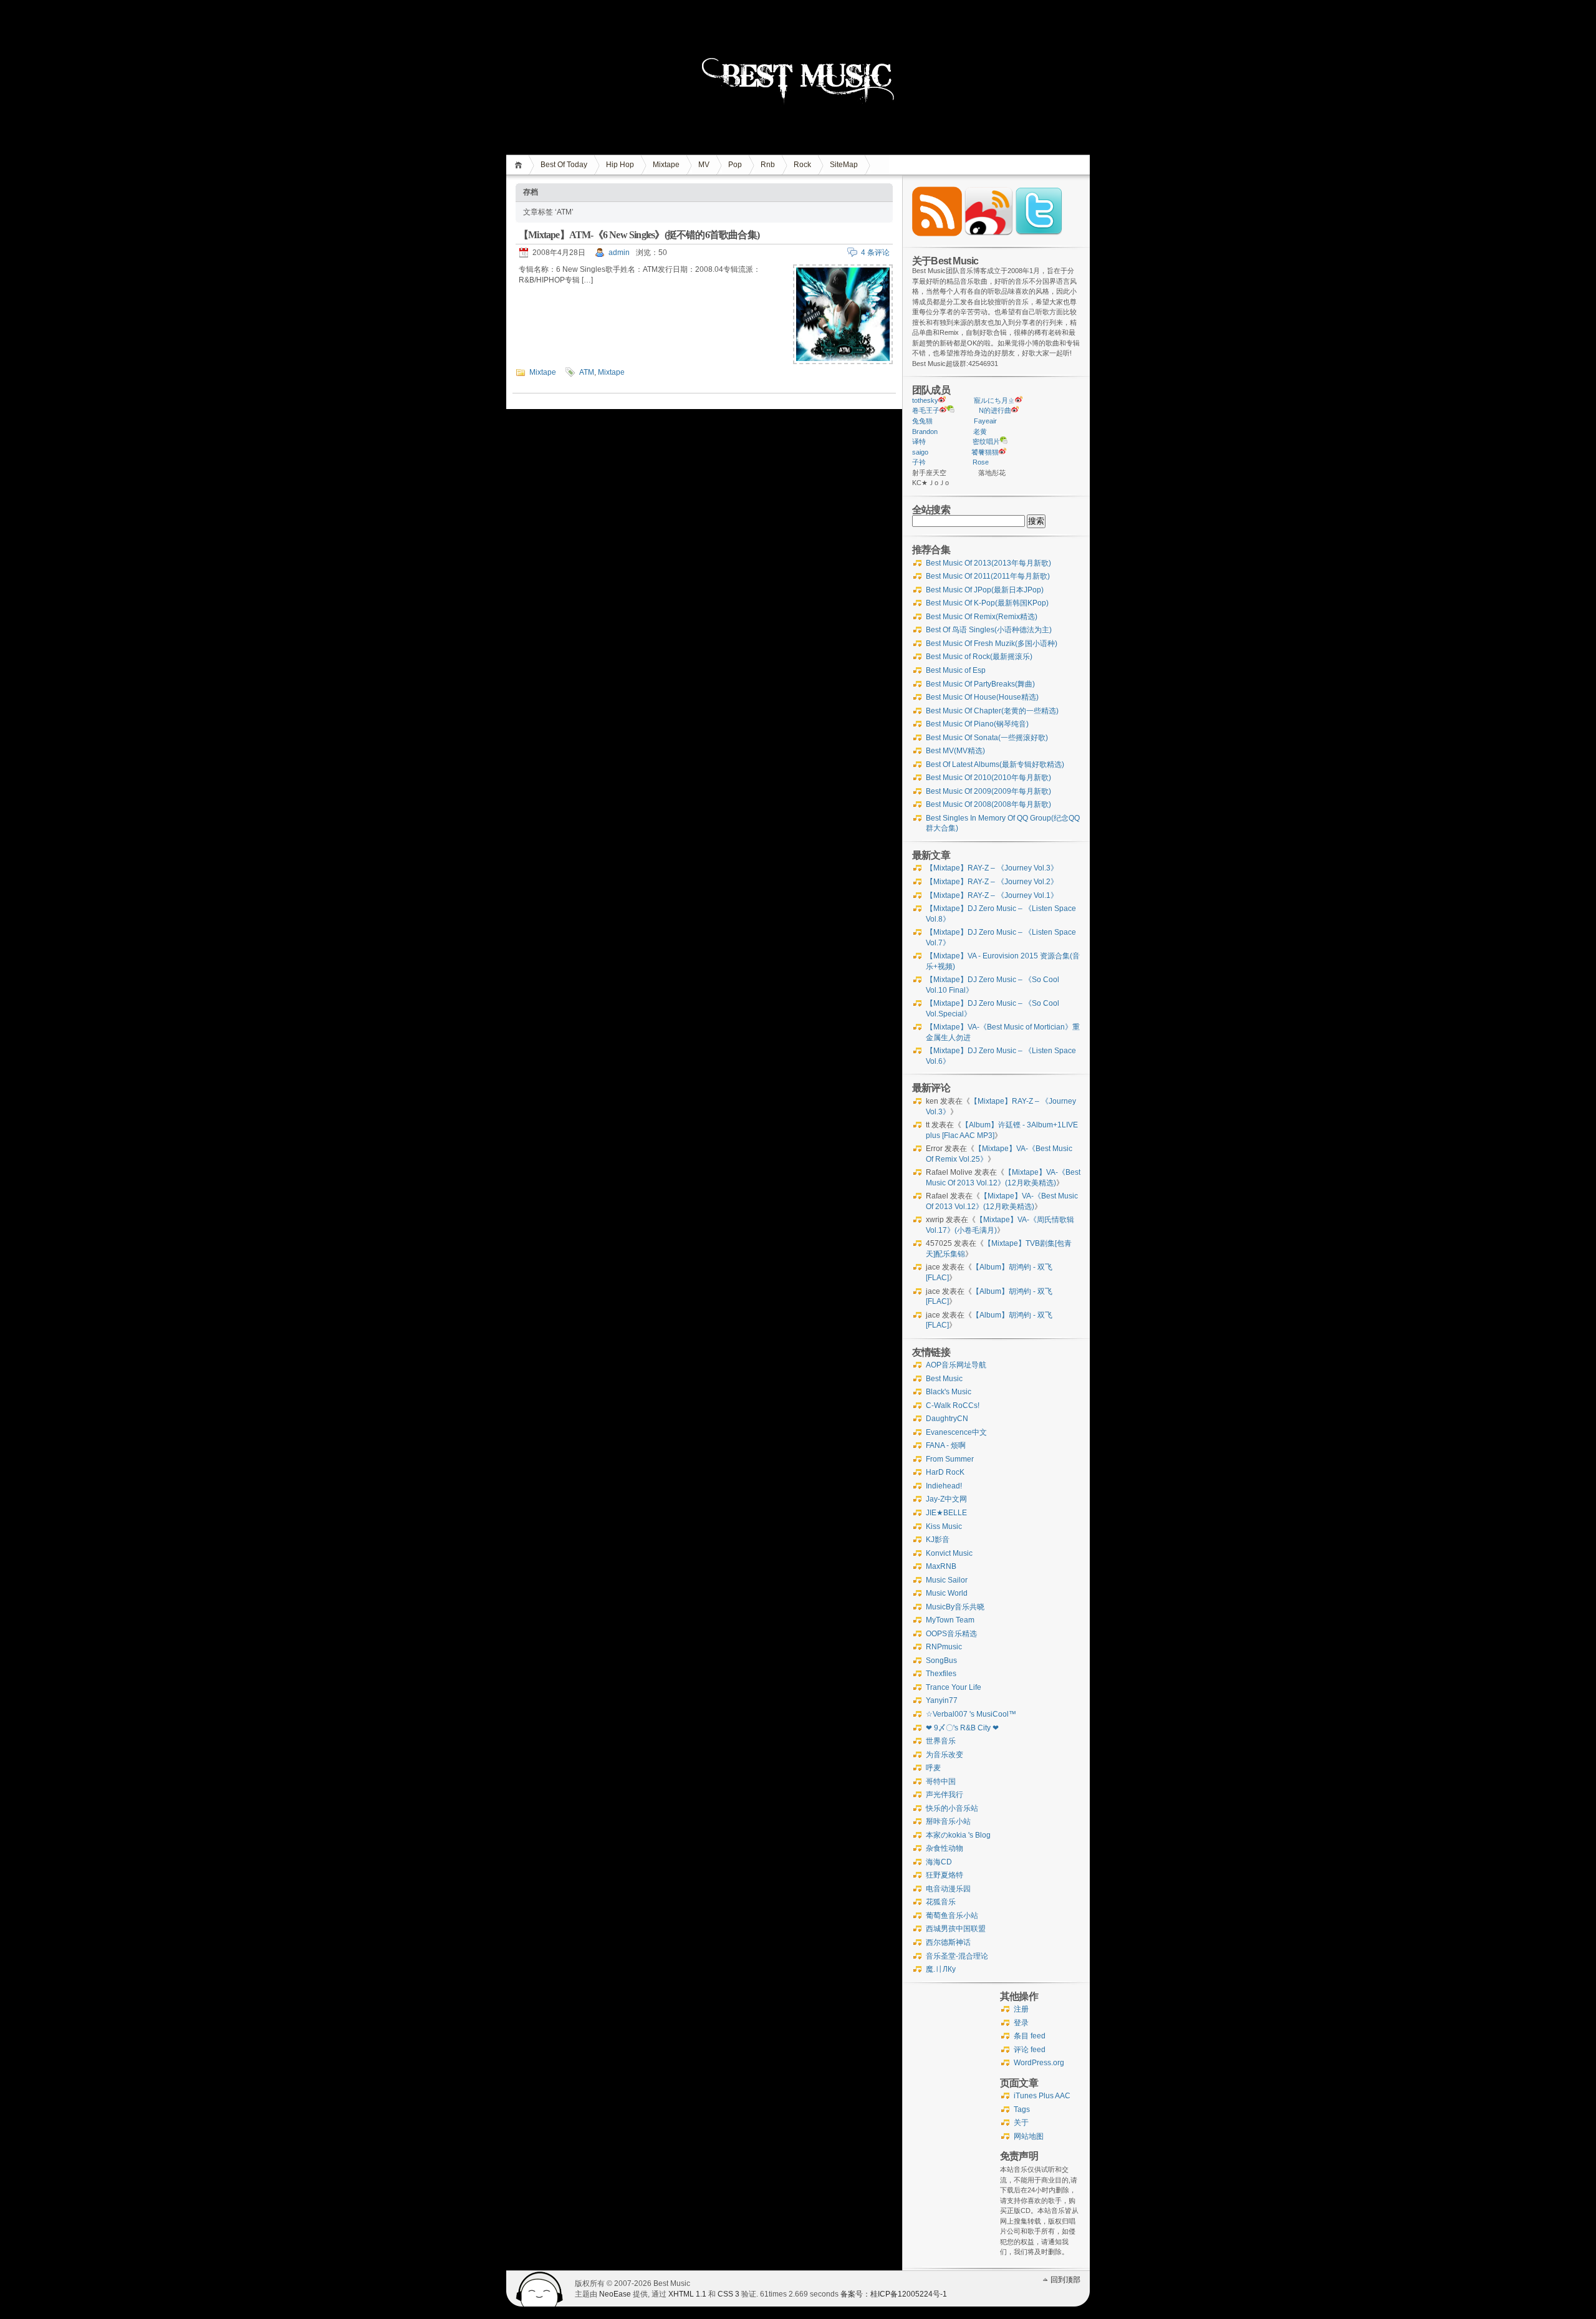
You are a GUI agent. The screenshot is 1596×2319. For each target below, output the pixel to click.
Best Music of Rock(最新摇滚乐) (979, 657)
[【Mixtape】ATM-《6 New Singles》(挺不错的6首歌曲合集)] (843, 362)
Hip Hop (620, 165)
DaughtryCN (947, 1419)
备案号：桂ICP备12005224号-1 (894, 2294)
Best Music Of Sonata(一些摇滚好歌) (987, 738)
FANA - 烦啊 (946, 1445)
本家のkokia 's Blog (958, 1835)
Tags (1022, 2109)
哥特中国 (941, 1781)
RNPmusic (944, 1647)
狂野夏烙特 (945, 1875)
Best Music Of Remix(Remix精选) (982, 617)
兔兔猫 (922, 421)
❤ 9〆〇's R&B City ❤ (962, 1728)
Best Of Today (564, 165)
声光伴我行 (945, 1795)
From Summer (950, 1459)
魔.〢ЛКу (941, 1969)
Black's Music (949, 1392)
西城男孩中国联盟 (956, 1929)
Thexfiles (941, 1674)
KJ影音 (938, 1540)
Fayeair (985, 421)
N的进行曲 (995, 410)
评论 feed (1030, 2050)
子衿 (919, 462)
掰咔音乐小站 (948, 1821)
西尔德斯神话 (948, 1942)
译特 (919, 441)
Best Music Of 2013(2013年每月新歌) (988, 563)
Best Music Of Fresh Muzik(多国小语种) (992, 644)
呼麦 (933, 1768)
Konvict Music (949, 1553)
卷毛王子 (926, 410)
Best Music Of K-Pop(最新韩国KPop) (987, 603)
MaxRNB (941, 1566)
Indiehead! (944, 1486)
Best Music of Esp (956, 670)
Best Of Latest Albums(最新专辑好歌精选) (995, 764)
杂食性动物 (945, 1848)
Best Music (944, 1379)
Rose (981, 462)
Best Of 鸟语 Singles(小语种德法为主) (989, 630)
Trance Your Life (954, 1687)
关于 (1021, 2123)
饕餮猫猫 (985, 452)
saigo (920, 452)
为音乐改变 (945, 1755)
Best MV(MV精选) (955, 751)
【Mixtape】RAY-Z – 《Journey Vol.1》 (992, 895)
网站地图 (1029, 2136)
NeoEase (615, 2294)
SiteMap (844, 165)
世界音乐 (941, 1741)
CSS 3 (728, 2294)
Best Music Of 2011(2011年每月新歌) (988, 576)
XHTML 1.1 (687, 2294)
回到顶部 (1065, 2280)
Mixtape (666, 165)
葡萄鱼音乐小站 (952, 1916)
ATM (587, 372)
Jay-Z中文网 (946, 1499)
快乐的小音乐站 (952, 1808)
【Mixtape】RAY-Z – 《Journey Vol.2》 (992, 882)
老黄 (980, 431)
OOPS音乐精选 (951, 1634)
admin (619, 253)
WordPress (540, 2289)
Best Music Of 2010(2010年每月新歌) (988, 778)
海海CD (939, 1862)
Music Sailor (947, 1580)
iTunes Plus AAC (1042, 2096)
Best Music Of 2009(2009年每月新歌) (988, 791)
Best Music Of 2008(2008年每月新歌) (988, 804)
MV (704, 165)
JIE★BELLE (946, 1513)
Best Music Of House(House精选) (982, 697)
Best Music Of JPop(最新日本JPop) (985, 590)
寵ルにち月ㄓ (994, 400)
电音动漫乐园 (948, 1889)
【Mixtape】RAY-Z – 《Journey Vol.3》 (992, 868)
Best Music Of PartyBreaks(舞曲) (980, 684)
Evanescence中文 (956, 1432)
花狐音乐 (941, 1902)
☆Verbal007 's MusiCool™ (971, 1714)
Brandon (925, 431)
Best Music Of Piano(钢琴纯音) (977, 724)
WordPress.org (1039, 2063)
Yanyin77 (942, 1700)
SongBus (941, 1661)
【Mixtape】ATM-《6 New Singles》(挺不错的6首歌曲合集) (639, 235)
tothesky (925, 400)
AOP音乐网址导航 (956, 1365)
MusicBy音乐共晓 (955, 1607)
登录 (1021, 2023)
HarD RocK (945, 1472)
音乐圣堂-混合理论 (957, 1956)
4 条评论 (875, 253)
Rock (802, 165)
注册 (1021, 2009)
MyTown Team (950, 1620)
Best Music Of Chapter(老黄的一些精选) (992, 711)
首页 (520, 165)
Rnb (768, 165)
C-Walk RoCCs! (953, 1405)
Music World (947, 1593)
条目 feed (1030, 2036)
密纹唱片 (986, 441)
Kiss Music (944, 1526)
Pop (735, 165)
